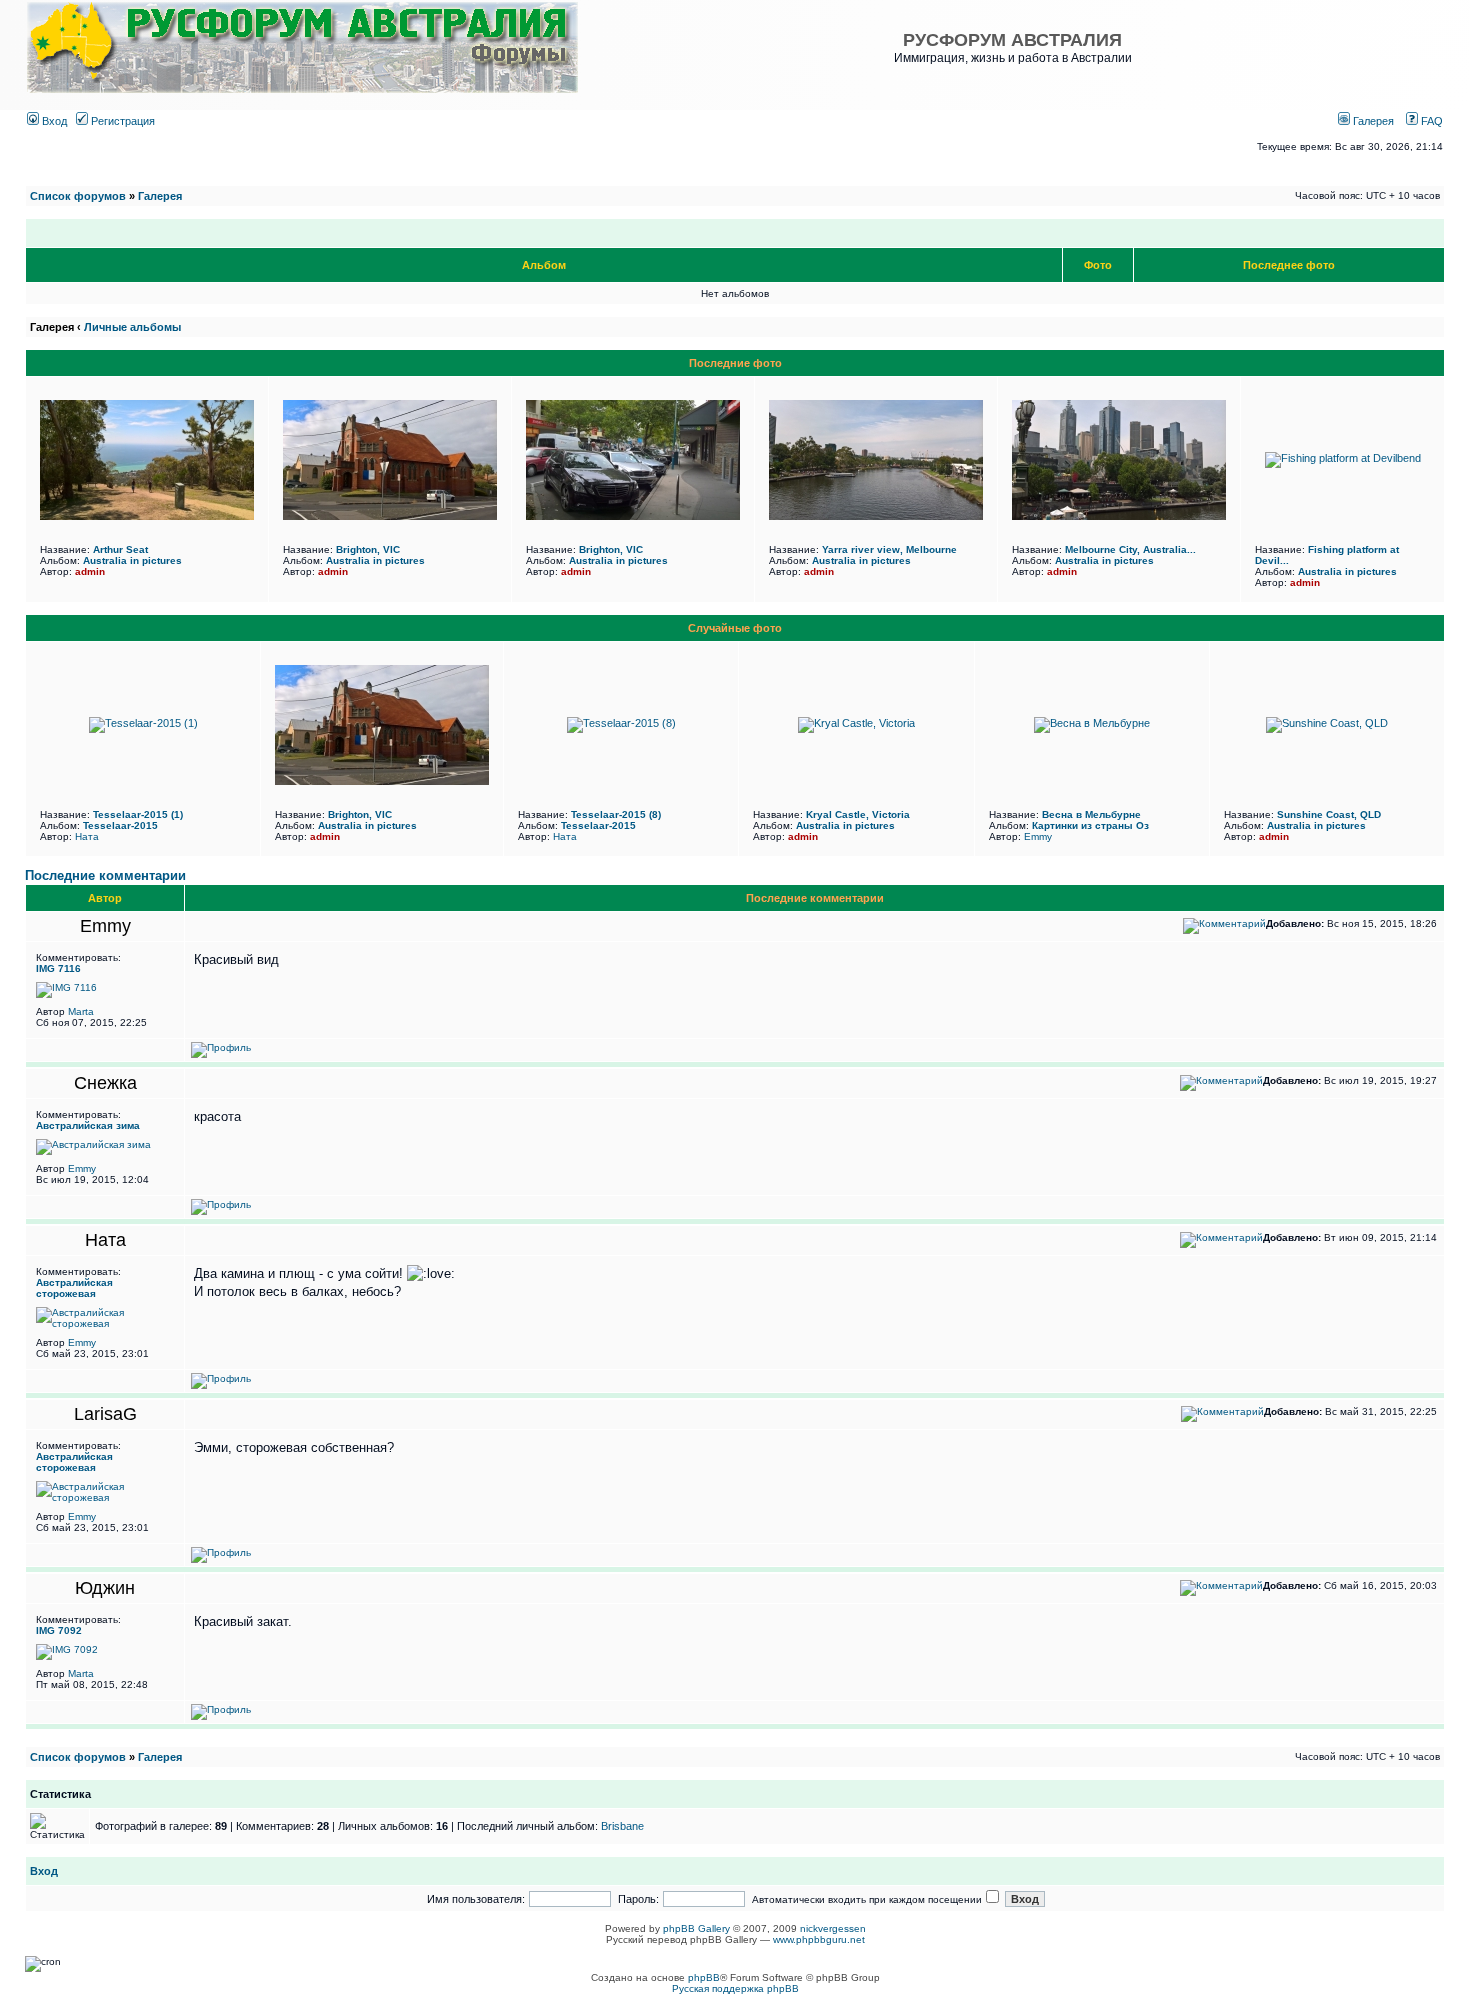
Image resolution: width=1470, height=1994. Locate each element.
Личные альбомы (132, 327)
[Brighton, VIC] (390, 516)
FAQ (1430, 121)
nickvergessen (833, 1928)
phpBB (704, 1977)
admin (90, 571)
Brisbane (622, 1826)
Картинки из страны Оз (1090, 825)
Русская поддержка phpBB (735, 1988)
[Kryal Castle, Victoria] (856, 723)
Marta (81, 1011)
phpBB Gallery (696, 1928)
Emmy (1038, 836)
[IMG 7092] (67, 1649)
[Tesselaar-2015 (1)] (143, 723)
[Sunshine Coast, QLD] (1327, 723)
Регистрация (121, 121)
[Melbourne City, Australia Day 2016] (1119, 516)
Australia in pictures (132, 560)
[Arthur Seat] (147, 516)
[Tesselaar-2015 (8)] (621, 723)
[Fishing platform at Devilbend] (1343, 458)
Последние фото (735, 363)
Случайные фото (735, 628)
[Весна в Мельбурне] (1092, 723)
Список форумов (78, 196)
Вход (53, 121)
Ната (87, 836)
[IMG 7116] (66, 987)
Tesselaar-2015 (120, 825)
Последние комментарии (105, 875)
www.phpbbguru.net (819, 1939)
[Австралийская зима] (93, 1144)
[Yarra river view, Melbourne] (876, 516)
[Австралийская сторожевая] (105, 1323)
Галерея (1372, 121)
